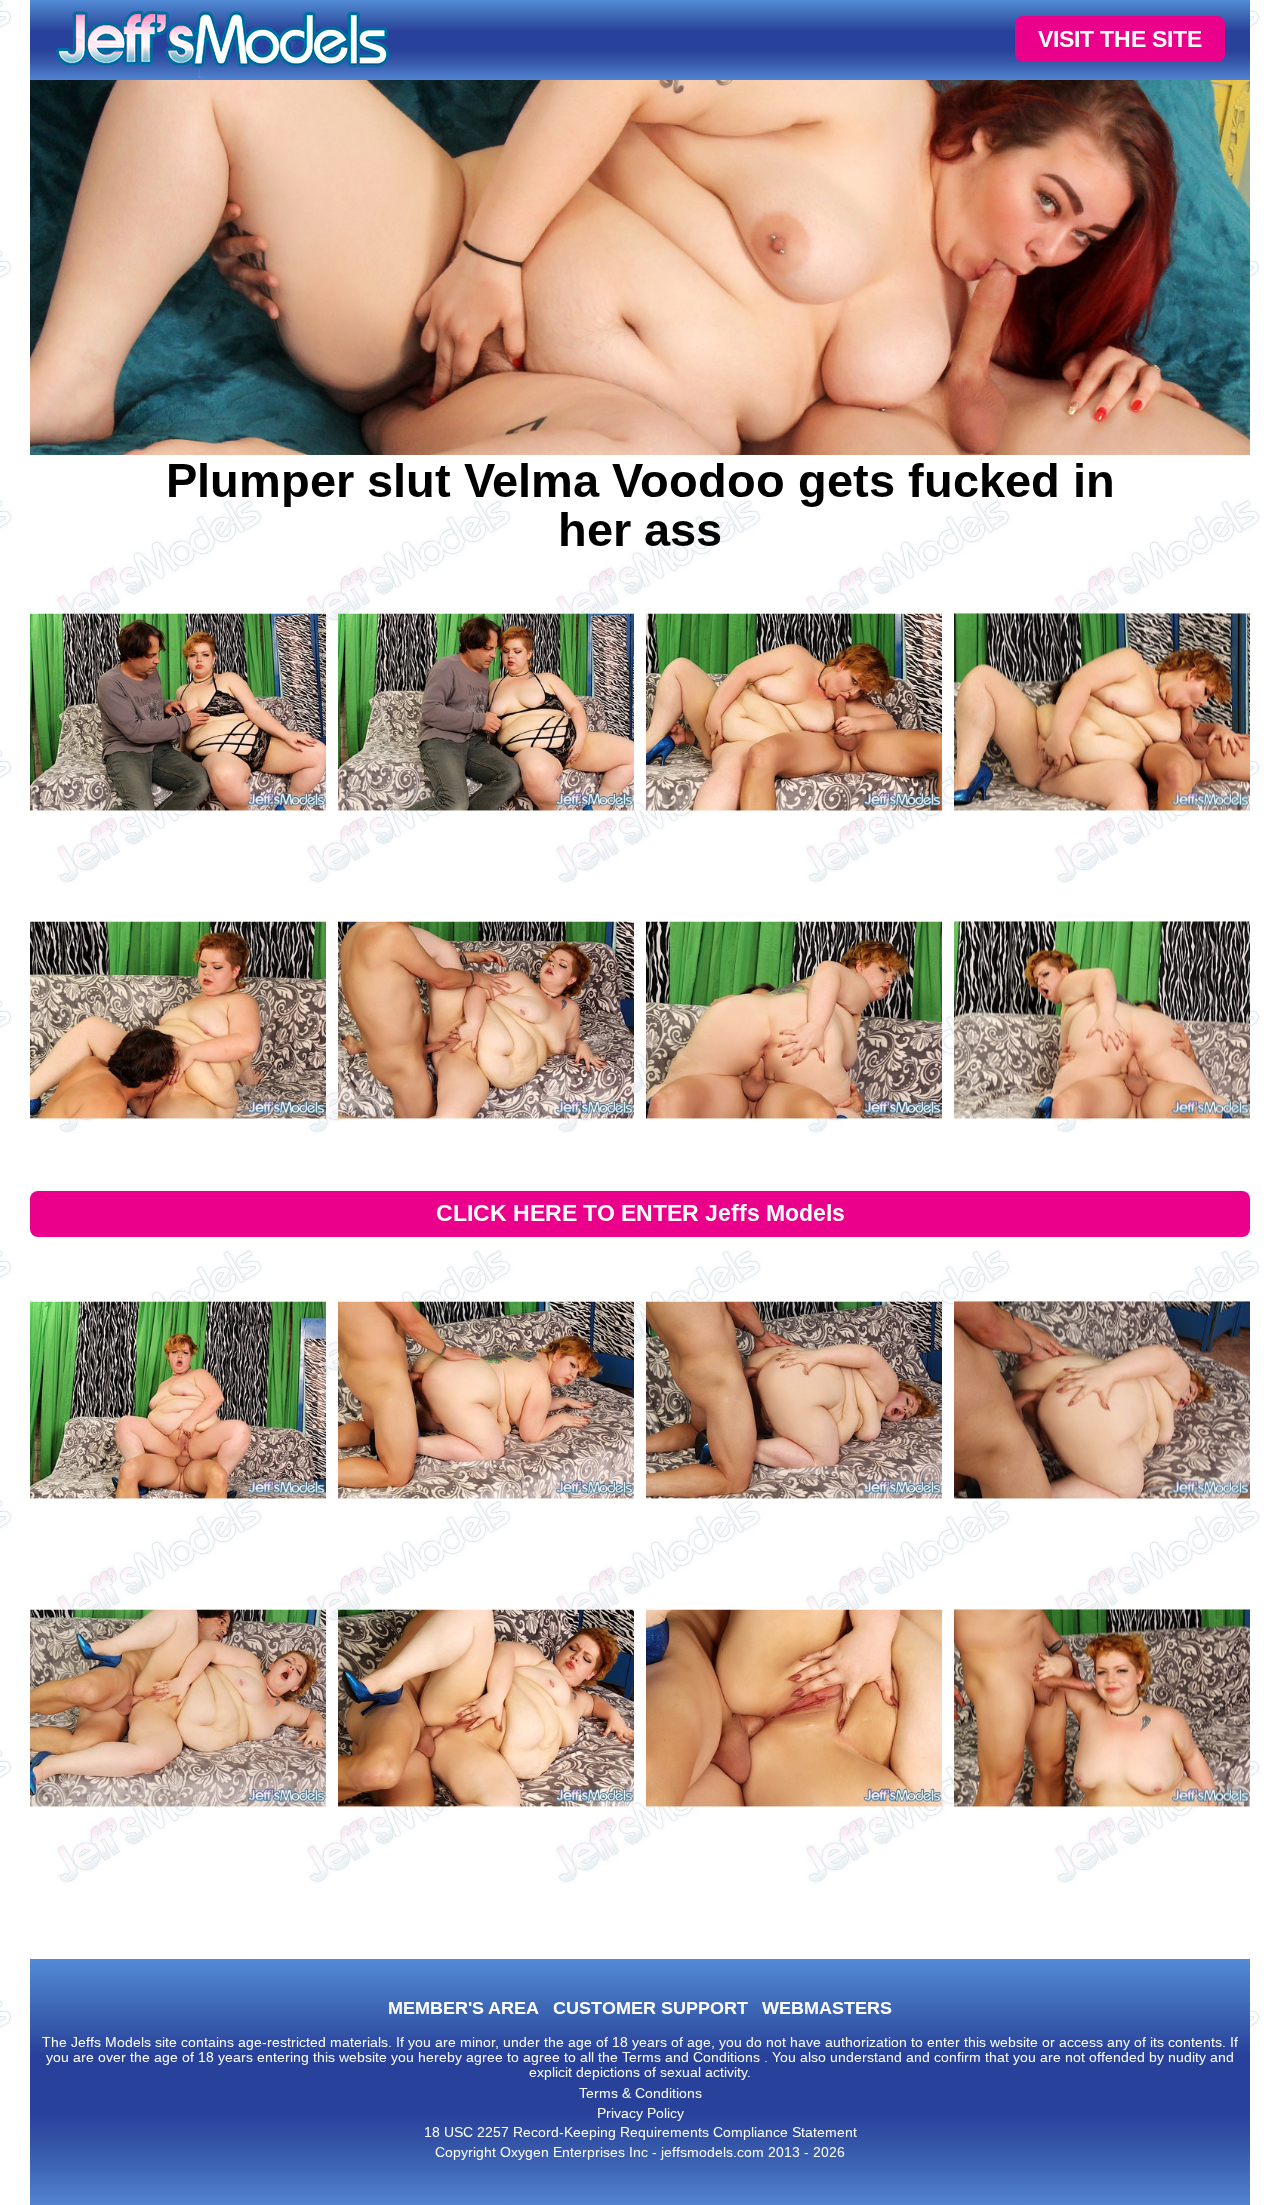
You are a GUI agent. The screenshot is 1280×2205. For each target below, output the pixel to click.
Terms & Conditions (640, 2093)
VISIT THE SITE (1120, 39)
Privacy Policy (640, 2113)
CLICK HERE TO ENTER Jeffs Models (640, 1213)
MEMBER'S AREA (463, 2008)
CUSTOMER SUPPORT (650, 2008)
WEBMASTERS (827, 2008)
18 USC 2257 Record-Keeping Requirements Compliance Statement (640, 2132)
